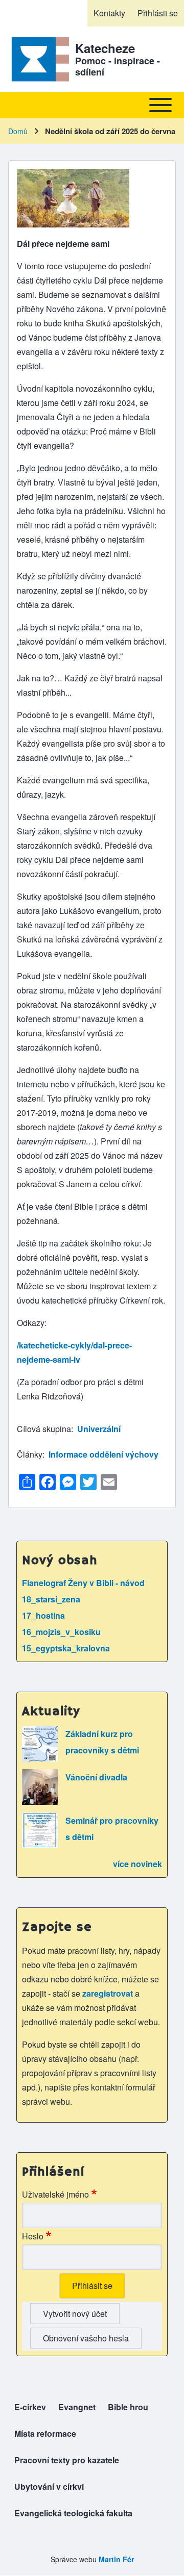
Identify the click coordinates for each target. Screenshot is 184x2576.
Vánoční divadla (96, 1777)
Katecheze (105, 48)
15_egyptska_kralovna (66, 1648)
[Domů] (39, 59)
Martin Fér (116, 2559)
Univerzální (99, 1429)
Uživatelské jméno (55, 2194)
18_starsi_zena (51, 1599)
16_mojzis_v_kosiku (61, 1632)
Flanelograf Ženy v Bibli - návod (83, 1583)
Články (30, 1454)
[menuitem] (109, 13)
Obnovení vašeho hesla (86, 2338)
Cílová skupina (44, 1429)
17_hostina (43, 1615)
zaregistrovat (109, 1993)
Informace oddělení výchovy (103, 1454)
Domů (18, 131)
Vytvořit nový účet (75, 2314)
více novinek (137, 1864)
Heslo (33, 2236)
